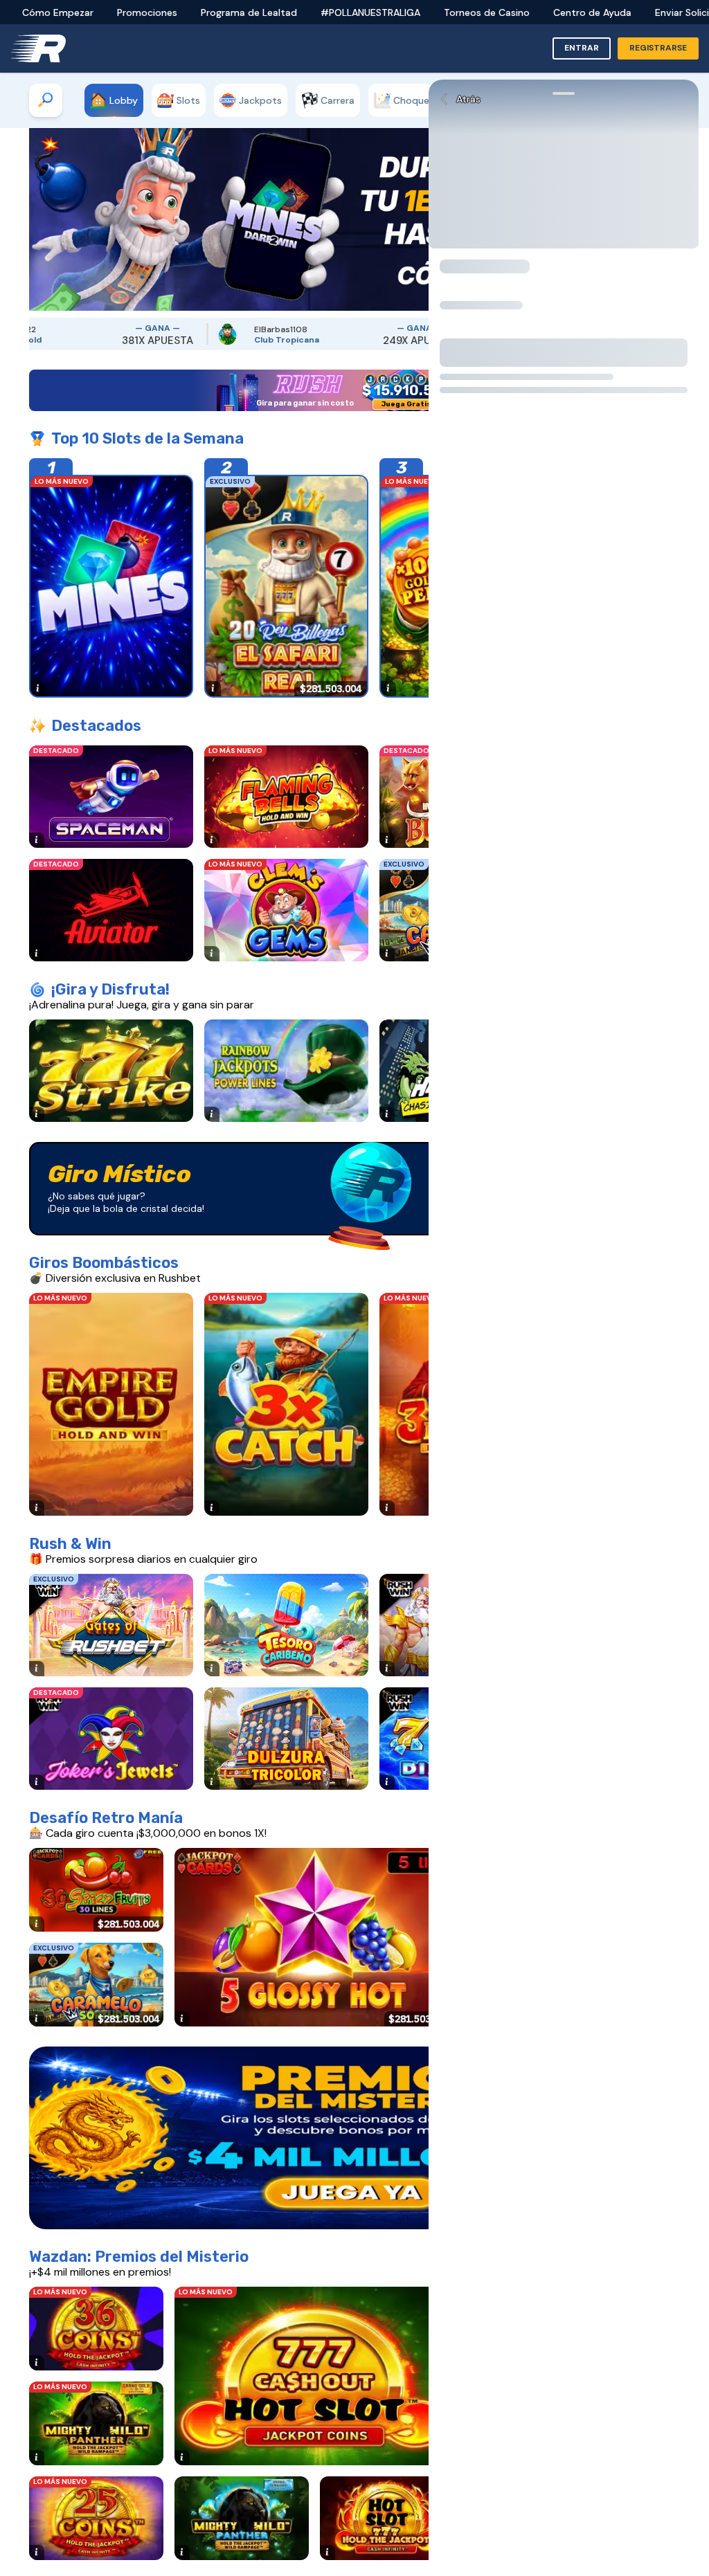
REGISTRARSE (658, 48)
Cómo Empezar (58, 12)
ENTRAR (582, 48)
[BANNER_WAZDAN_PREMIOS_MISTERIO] (354, 2138)
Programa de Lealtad (249, 12)
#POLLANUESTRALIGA (370, 12)
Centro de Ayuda (592, 12)
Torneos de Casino (487, 12)
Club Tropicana (171, 340)
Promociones (147, 12)
